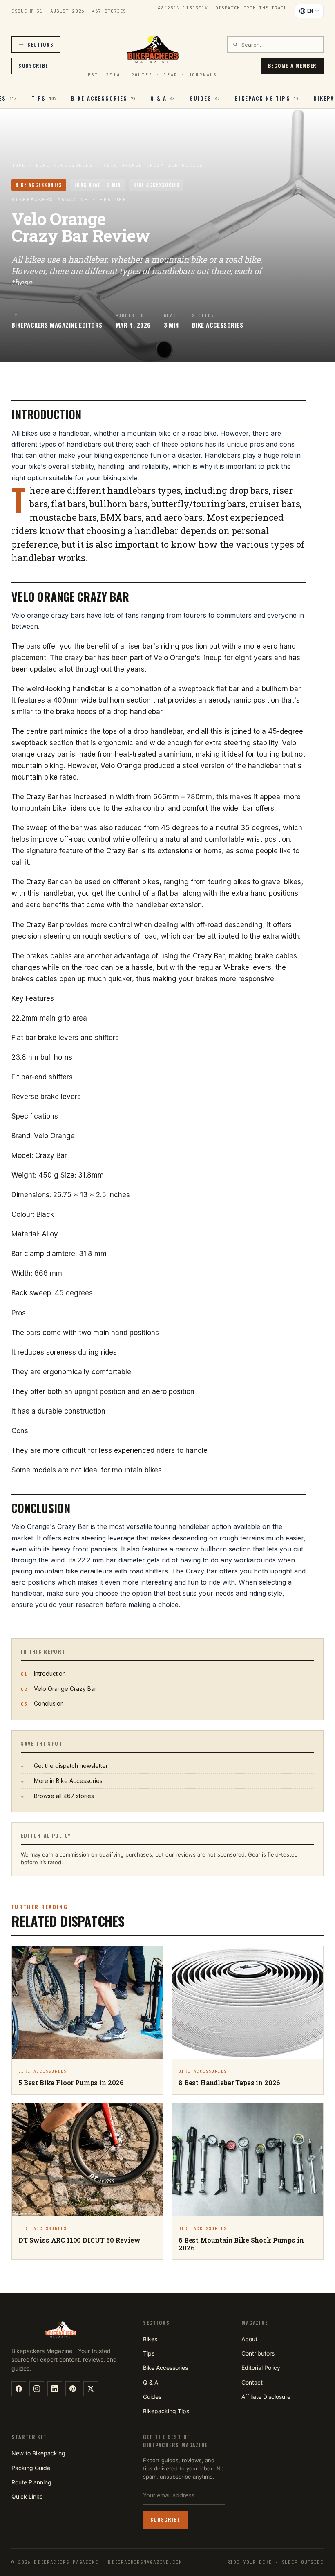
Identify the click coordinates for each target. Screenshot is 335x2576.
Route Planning (31, 2482)
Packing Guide (31, 2468)
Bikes (150, 2339)
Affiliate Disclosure (266, 2397)
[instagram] (37, 2389)
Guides (152, 2397)
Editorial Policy (261, 2368)
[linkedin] (55, 2389)
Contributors (258, 2353)
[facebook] (19, 2389)
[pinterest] (73, 2389)
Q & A (151, 2382)
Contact (252, 2382)
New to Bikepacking (38, 2453)
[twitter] (91, 2389)
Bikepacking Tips (166, 2411)
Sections (40, 44)
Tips (149, 2353)
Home (19, 165)
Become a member (292, 66)
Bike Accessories (65, 165)
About (249, 2339)
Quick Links (27, 2496)
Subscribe (33, 66)
